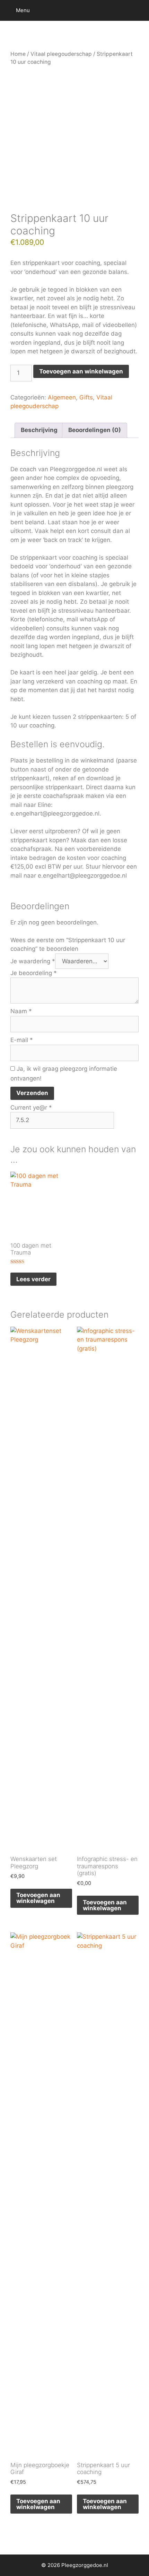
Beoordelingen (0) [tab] (95, 430)
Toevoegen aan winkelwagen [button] (38, 1898)
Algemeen (62, 397)
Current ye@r (31, 1108)
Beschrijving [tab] (39, 430)
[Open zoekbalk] (139, 10)
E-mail (22, 1040)
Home (18, 54)
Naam (21, 1011)
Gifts (86, 397)
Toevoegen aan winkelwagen (81, 371)
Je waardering (33, 961)
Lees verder (33, 1279)
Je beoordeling (34, 973)
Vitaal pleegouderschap (61, 54)
